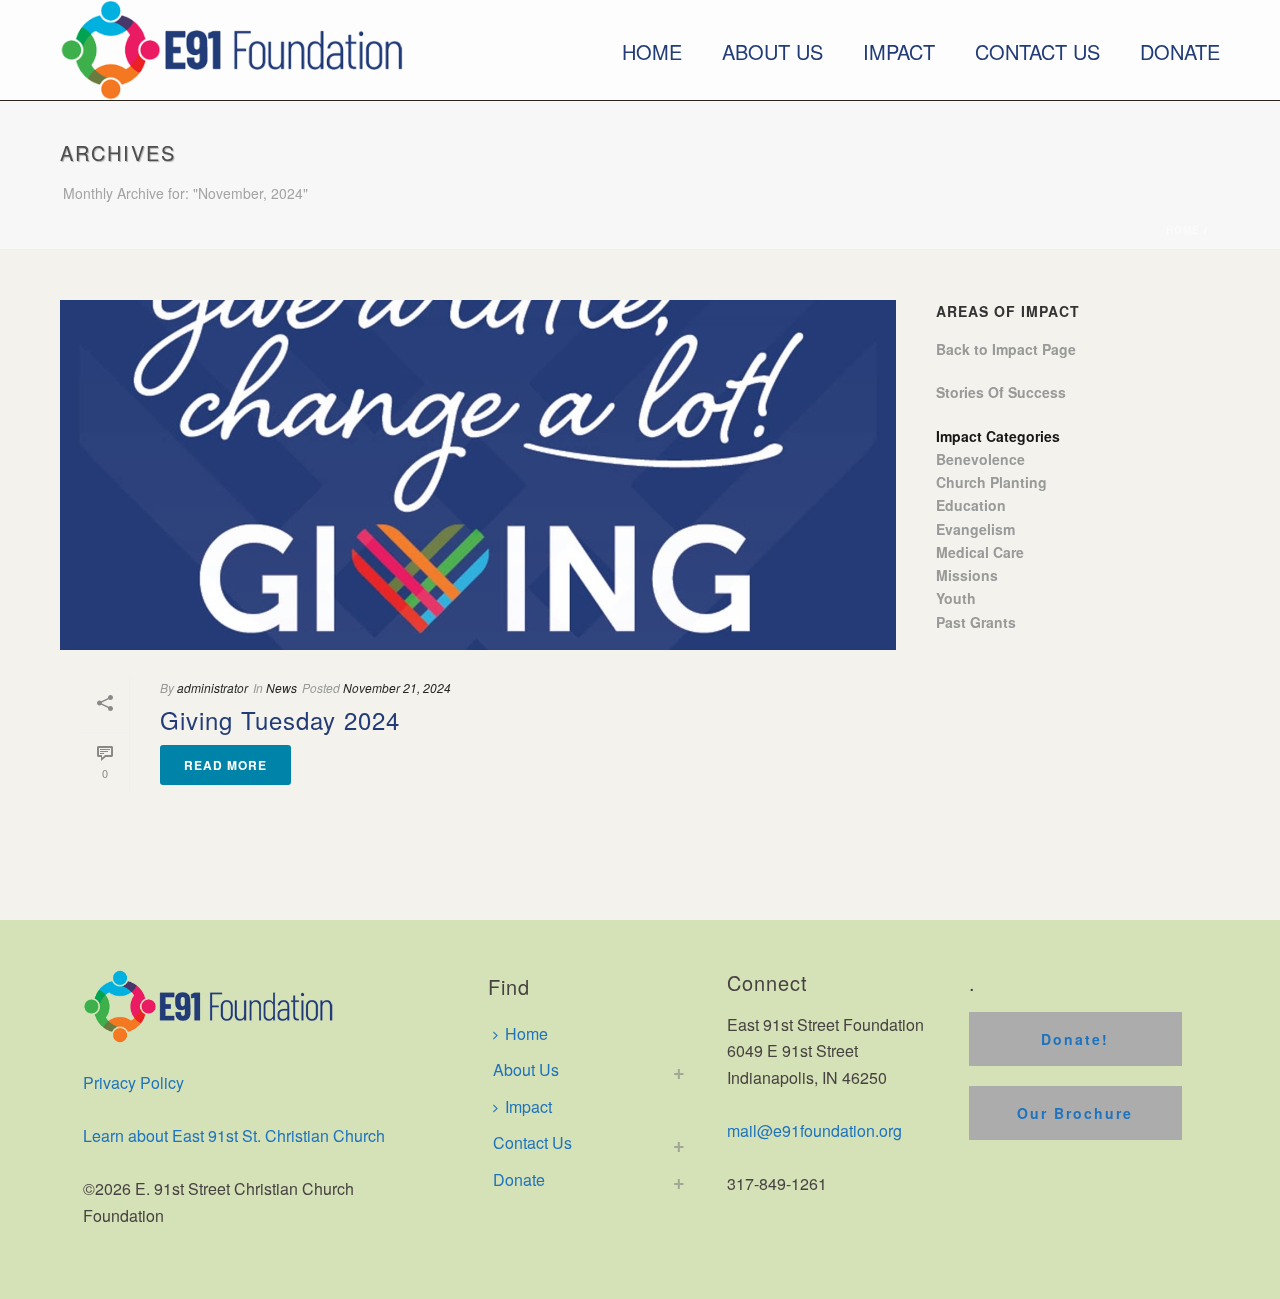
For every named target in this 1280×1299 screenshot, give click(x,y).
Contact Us (1037, 52)
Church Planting (991, 482)
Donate (1180, 52)
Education (971, 505)
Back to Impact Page (1006, 349)
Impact (899, 52)
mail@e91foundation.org (814, 1130)
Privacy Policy (133, 1082)
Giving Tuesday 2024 (280, 719)
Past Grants (976, 622)
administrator (212, 687)
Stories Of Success (1001, 392)
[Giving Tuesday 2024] (478, 475)
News (281, 687)
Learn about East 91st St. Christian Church (234, 1135)
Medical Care (980, 552)
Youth (956, 598)
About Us (772, 52)
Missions (967, 575)
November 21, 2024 (397, 687)
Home (652, 52)
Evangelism (975, 529)
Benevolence (980, 459)
